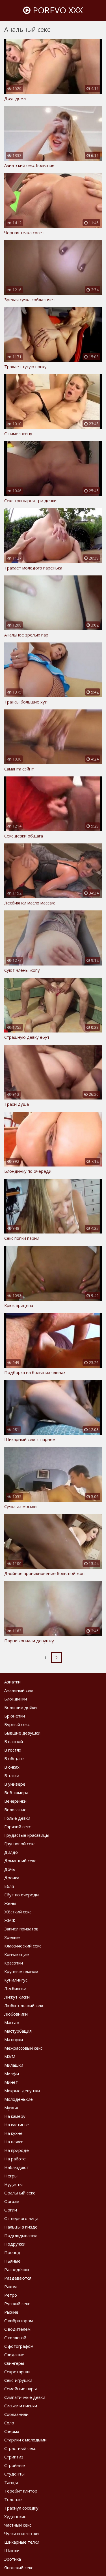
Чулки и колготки (21, 2533)
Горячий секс (18, 1827)
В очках (12, 1767)
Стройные (15, 2465)
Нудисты (13, 2184)
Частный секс (18, 2525)
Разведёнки (17, 2269)
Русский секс (17, 2303)
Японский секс (19, 2567)
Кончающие (17, 1954)
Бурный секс (17, 1724)
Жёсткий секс (18, 1912)
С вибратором (19, 2321)
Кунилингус (16, 1980)
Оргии (11, 2210)
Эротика (13, 2559)
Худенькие (15, 2516)
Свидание (14, 2355)
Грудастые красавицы (27, 1835)
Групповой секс (20, 1844)
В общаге (14, 1758)
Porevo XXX (57, 10)
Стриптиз (14, 2457)
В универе (15, 1784)
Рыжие (11, 2312)
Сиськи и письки (21, 2406)
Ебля (9, 1886)
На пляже (14, 2142)
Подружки (15, 2244)
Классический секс (23, 1946)
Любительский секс (24, 2005)
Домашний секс (20, 1861)
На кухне (13, 2133)
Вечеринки (15, 1801)
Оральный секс (20, 2193)
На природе (17, 2150)
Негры (11, 2176)
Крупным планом (21, 1971)
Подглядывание (21, 2235)
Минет (11, 2082)
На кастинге (17, 2125)
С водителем (17, 2329)
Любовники (16, 2014)
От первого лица (21, 2218)
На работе (15, 2159)
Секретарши (17, 2372)
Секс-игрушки (18, 2380)
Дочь (10, 1869)
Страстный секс (20, 2448)
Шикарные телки (22, 2542)
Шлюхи (12, 2550)
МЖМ (10, 2056)
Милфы (12, 2074)
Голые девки (17, 1818)
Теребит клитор (21, 2491)
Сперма (12, 2431)
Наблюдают (17, 2167)
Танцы (11, 2482)
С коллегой (15, 2338)
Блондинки (16, 1699)
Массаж (12, 2022)
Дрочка (12, 1878)
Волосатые (15, 1810)
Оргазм (12, 2201)
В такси (12, 1775)
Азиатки (12, 1682)
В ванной (14, 1741)
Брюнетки (15, 1716)
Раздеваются (18, 2278)
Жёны (10, 1903)
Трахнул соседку (21, 2508)
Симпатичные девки (25, 2397)
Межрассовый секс (23, 2048)
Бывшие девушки (22, 1733)
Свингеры (14, 2363)
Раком (10, 2286)
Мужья (11, 2108)
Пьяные (12, 2261)
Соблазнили (16, 2414)
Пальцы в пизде (21, 2227)
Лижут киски (17, 1997)
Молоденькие (19, 2099)
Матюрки (14, 2039)
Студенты (14, 2474)
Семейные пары (20, 2389)
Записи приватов (21, 1929)
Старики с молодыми (25, 2440)
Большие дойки (20, 1707)
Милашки (14, 2065)
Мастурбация (18, 2031)
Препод (12, 2252)
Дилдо (11, 1852)
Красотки (14, 1963)
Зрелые (12, 1937)
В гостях (13, 1750)
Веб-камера (16, 1792)
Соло (9, 2423)
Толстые (13, 2499)
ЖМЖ (10, 1920)
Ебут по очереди (21, 1895)
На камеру (15, 2116)
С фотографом (19, 2346)
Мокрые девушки (22, 2091)
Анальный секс (19, 1690)
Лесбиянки (15, 1988)
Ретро (11, 2295)
